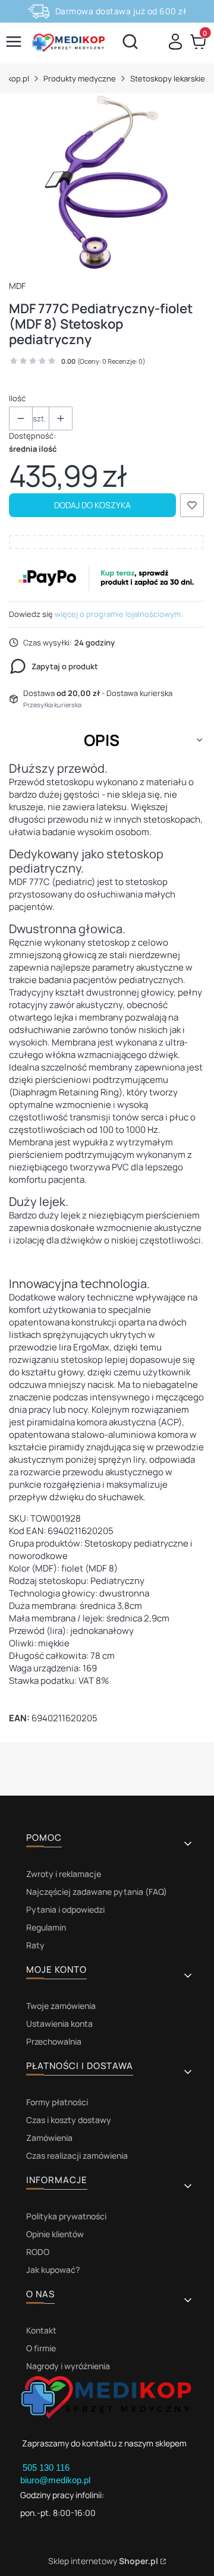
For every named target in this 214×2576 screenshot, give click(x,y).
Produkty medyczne (80, 78)
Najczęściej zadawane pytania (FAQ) (97, 1892)
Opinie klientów (55, 2234)
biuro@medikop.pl (55, 2480)
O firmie (41, 2348)
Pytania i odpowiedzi (65, 1909)
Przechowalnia (54, 2041)
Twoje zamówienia (61, 2006)
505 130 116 (47, 2468)
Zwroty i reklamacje (64, 1874)
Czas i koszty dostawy (69, 2120)
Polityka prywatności (66, 2216)
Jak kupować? (53, 2270)
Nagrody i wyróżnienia (68, 2366)
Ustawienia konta (59, 2024)
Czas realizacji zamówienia (77, 2155)
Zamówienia (49, 2138)
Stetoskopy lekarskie (168, 78)
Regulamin (46, 1927)
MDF (17, 286)
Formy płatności (57, 2102)
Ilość (17, 398)
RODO (38, 2252)
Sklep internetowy (103, 2561)
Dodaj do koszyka (92, 505)
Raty (35, 1945)
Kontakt (41, 2330)
